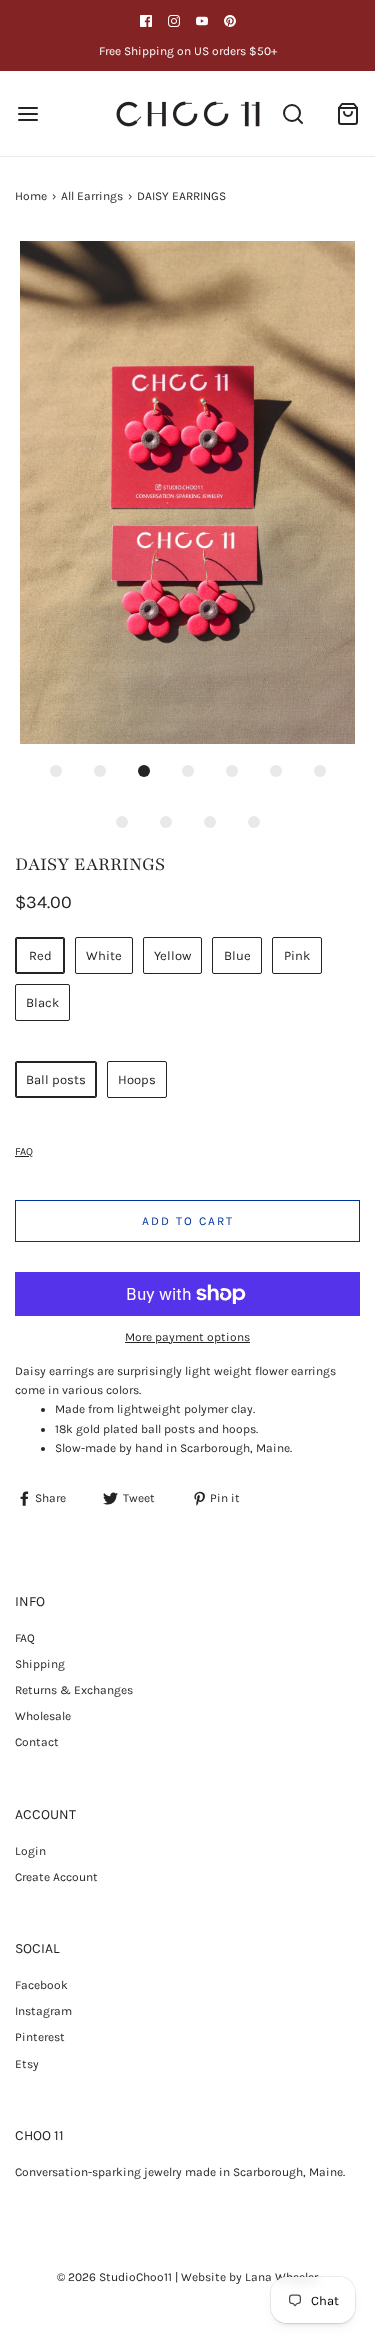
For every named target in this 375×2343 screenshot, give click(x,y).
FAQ (24, 1151)
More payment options (187, 1337)
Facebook (41, 1985)
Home (31, 196)
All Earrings (92, 196)
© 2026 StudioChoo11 (114, 2277)
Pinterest (40, 2037)
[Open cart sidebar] (347, 113)
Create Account (56, 1877)
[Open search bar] (292, 113)
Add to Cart (188, 1221)
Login (30, 1851)
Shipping (40, 1664)
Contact (37, 1742)
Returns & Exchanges (74, 1690)
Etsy (27, 2064)
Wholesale (43, 1716)
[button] (187, 492)
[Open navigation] (27, 113)
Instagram (43, 2011)
